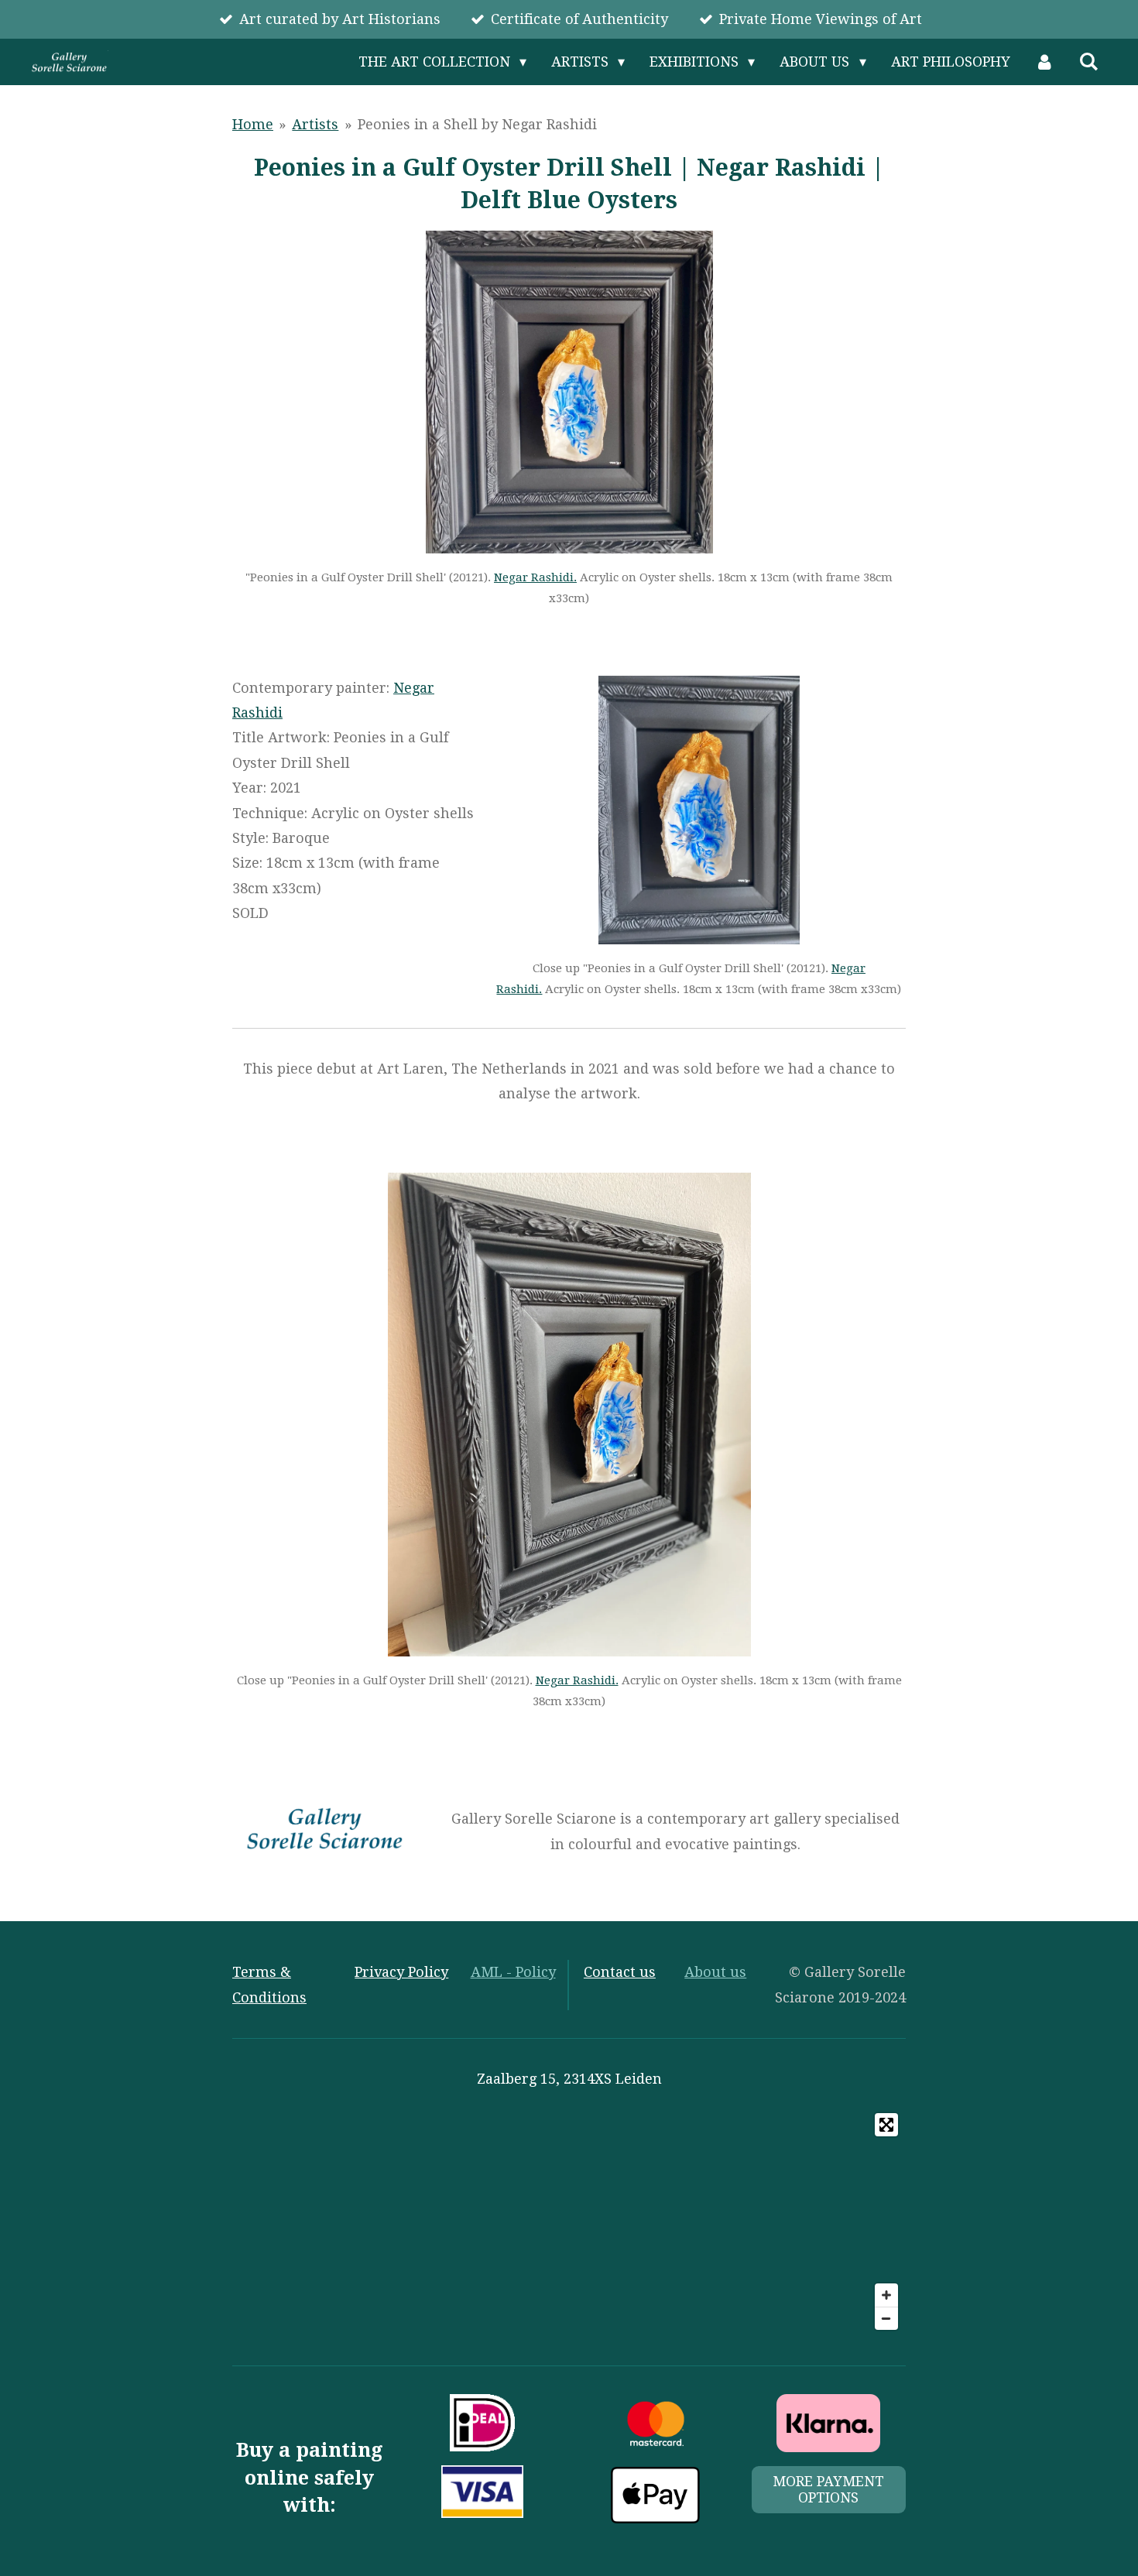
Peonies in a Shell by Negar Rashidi (477, 124)
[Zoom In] (886, 2295)
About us (715, 1972)
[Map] (569, 2221)
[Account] (1045, 62)
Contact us (620, 1972)
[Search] (1089, 62)
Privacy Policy (401, 1972)
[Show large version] (569, 392)
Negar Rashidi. (535, 577)
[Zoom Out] (886, 2318)
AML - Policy (513, 1972)
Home (253, 124)
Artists (315, 124)
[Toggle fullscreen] (886, 2125)
